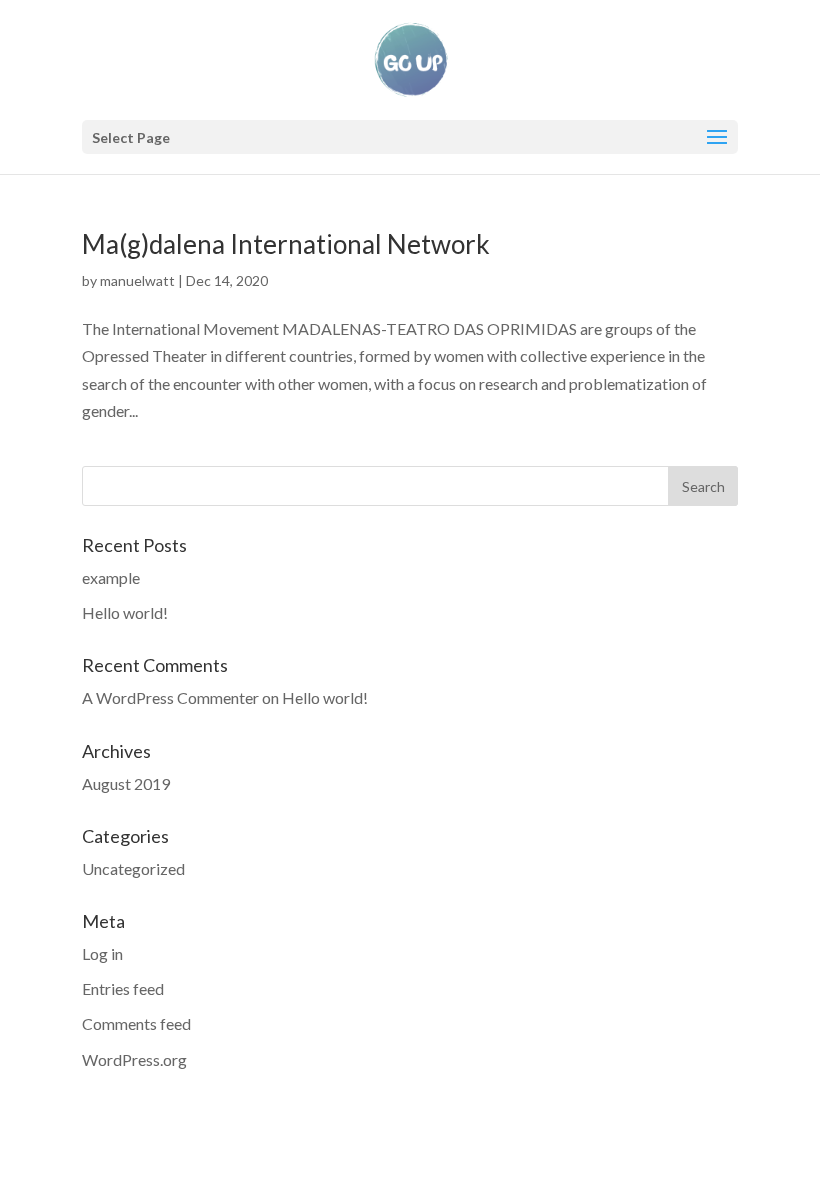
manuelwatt (137, 280)
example (111, 577)
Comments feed (136, 1023)
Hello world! (125, 612)
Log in (102, 953)
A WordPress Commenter (170, 697)
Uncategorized (133, 868)
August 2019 (126, 783)
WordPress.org (134, 1059)
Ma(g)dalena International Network (286, 244)
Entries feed (123, 988)
